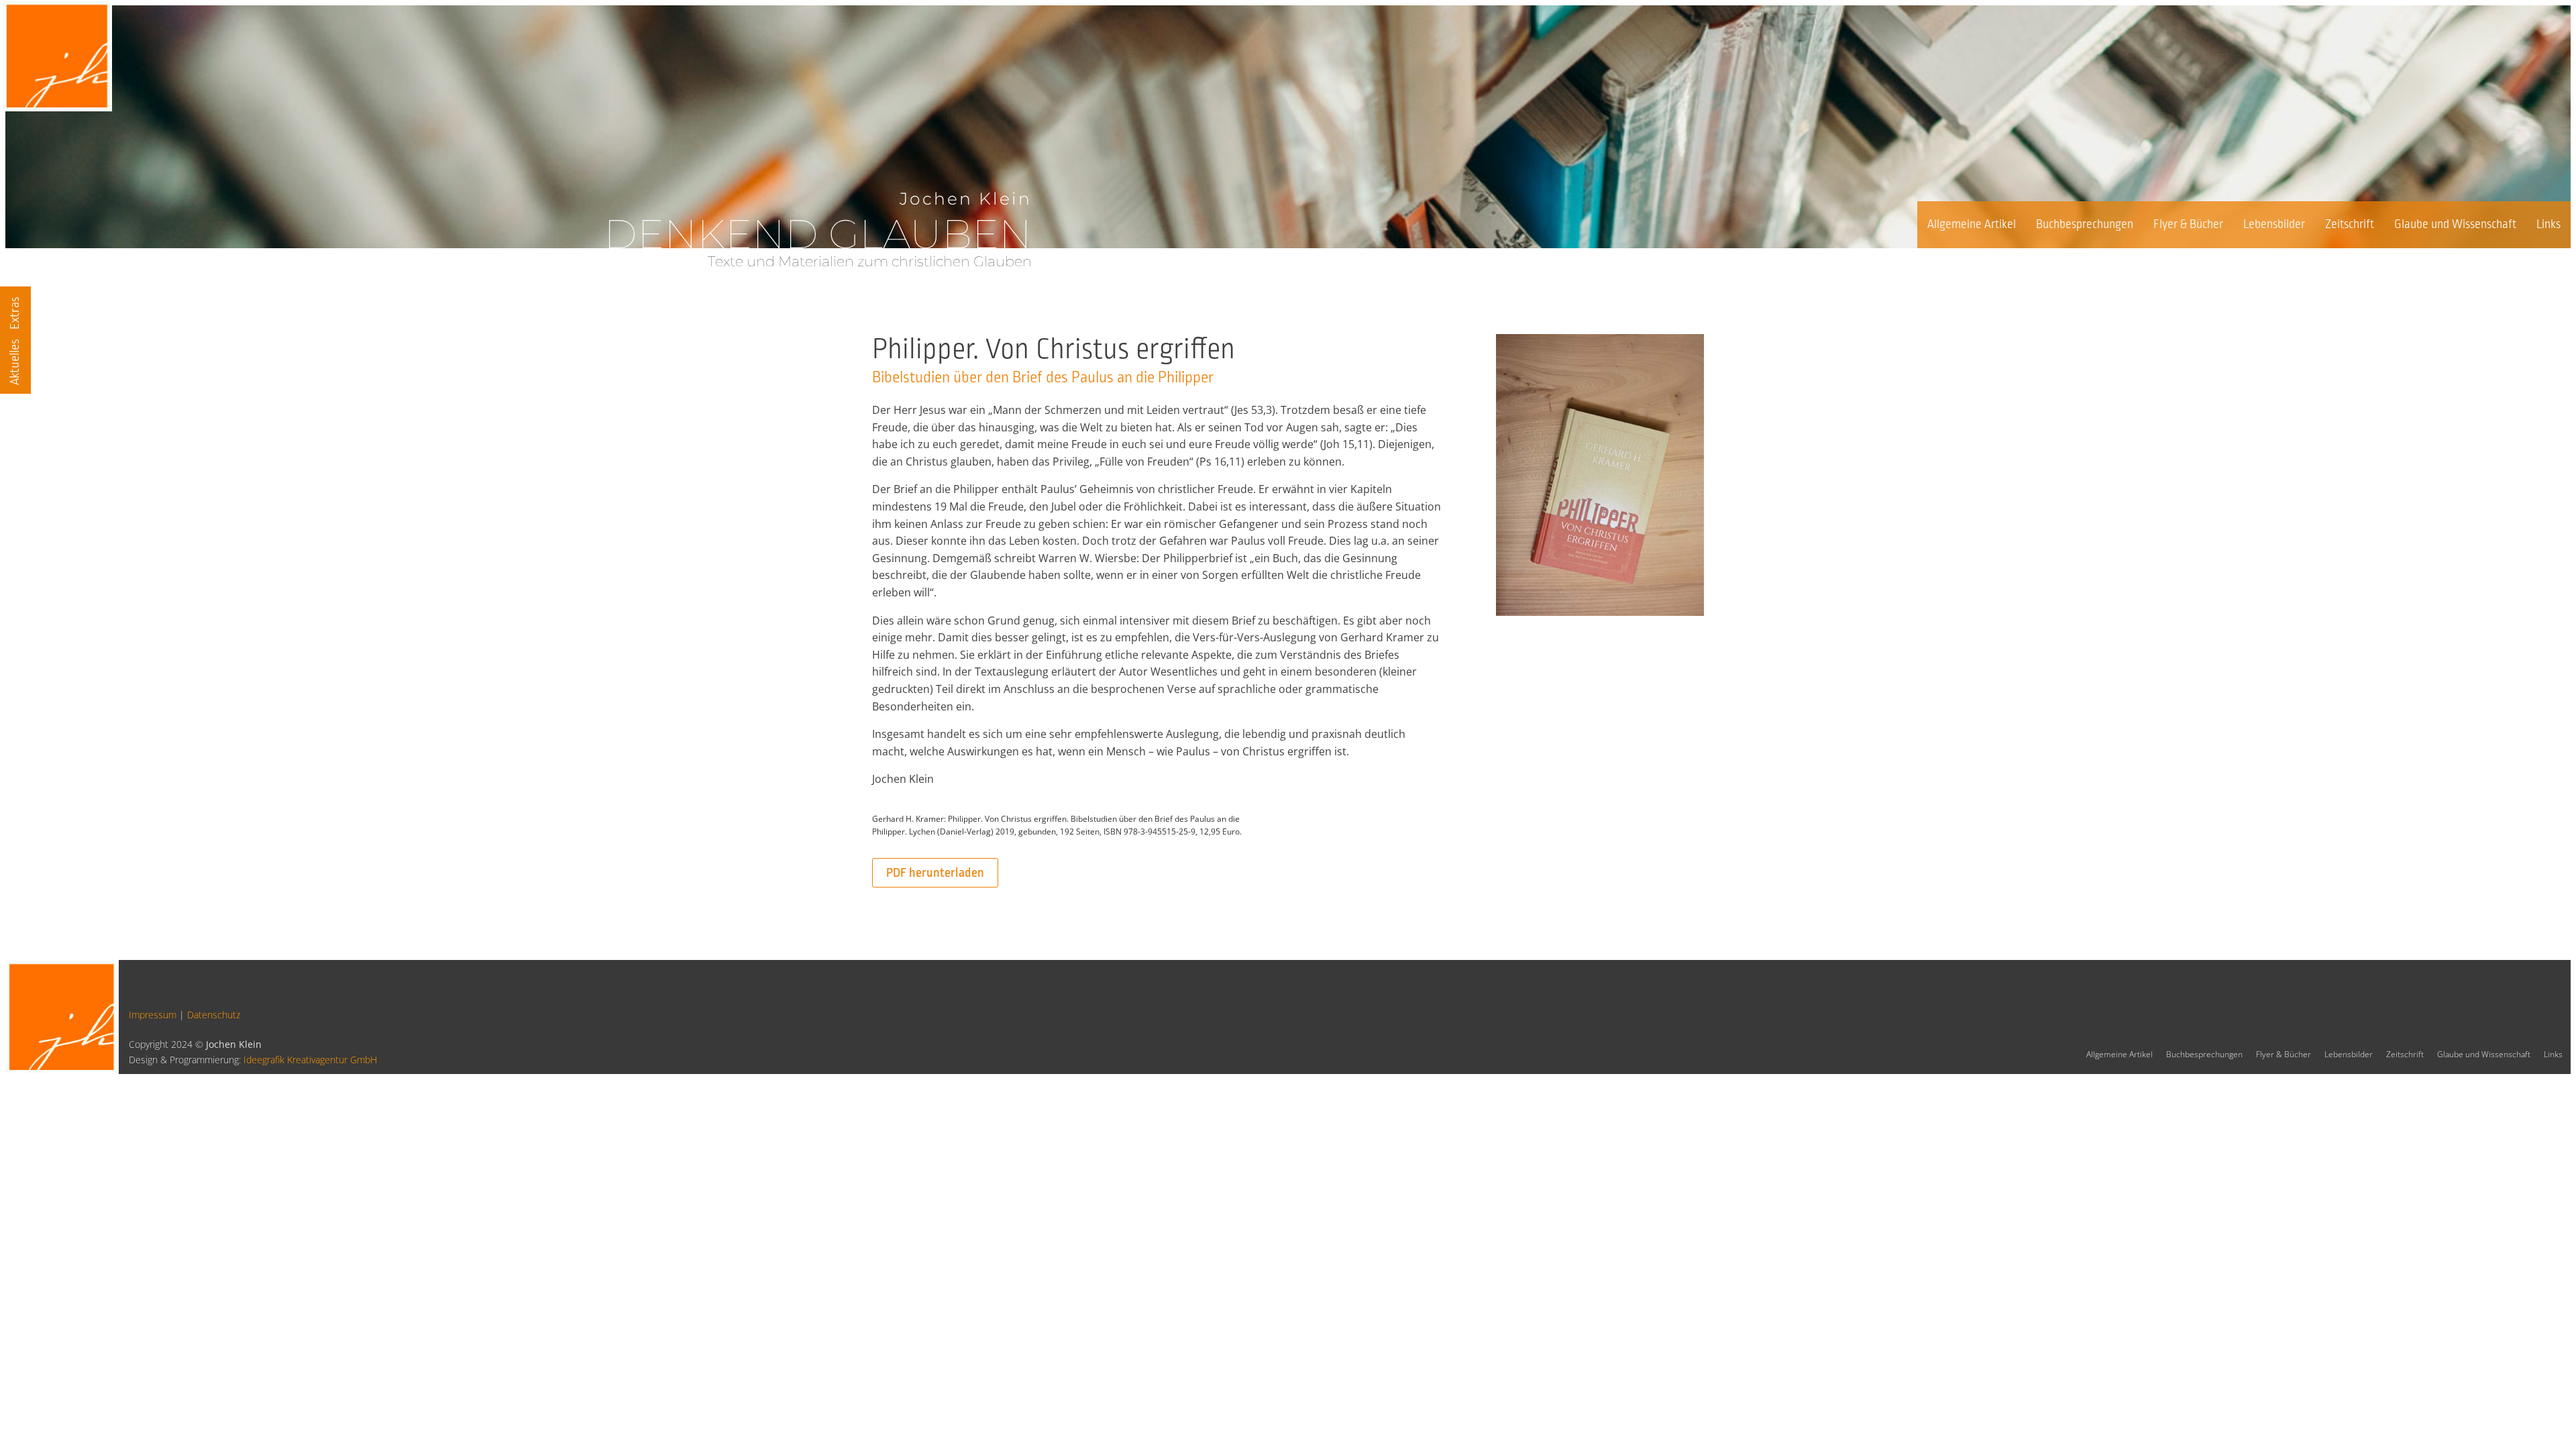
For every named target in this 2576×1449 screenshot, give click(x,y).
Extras (15, 313)
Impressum (153, 1015)
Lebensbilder (2274, 224)
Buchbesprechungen (2085, 224)
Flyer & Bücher (2188, 224)
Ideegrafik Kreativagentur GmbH (310, 1060)
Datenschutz (214, 1015)
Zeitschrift (2350, 224)
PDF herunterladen (935, 873)
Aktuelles (15, 362)
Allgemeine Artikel (1972, 224)
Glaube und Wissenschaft (2455, 224)
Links (2548, 224)
